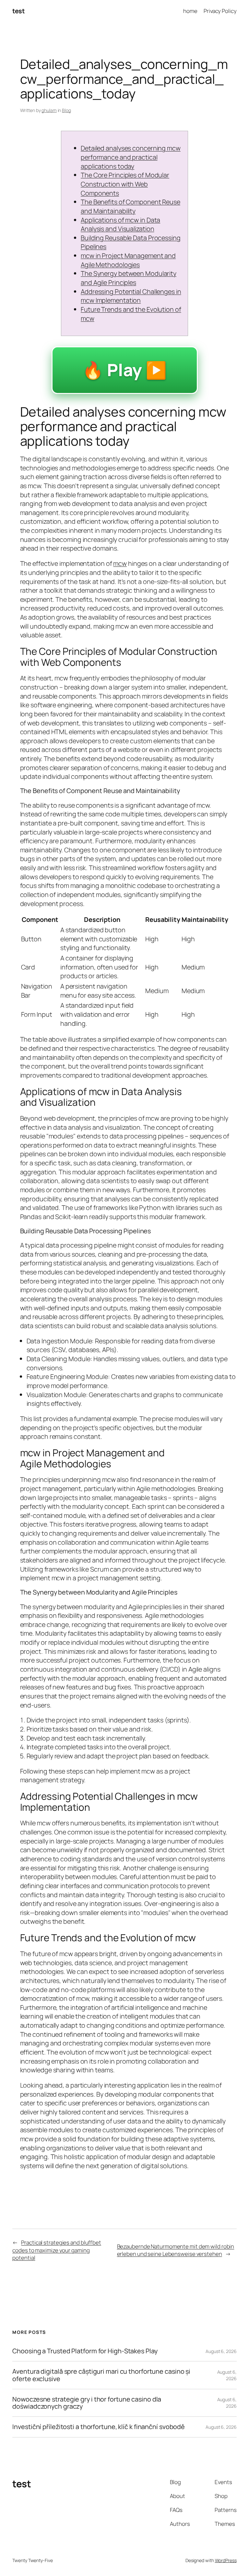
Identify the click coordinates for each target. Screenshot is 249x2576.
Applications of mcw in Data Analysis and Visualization (120, 224)
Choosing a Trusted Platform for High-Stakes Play (85, 2351)
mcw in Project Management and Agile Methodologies (128, 260)
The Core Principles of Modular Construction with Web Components (125, 184)
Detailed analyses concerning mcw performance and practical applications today (131, 157)
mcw (120, 563)
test (18, 11)
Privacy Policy (220, 11)
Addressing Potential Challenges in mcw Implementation (131, 296)
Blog (66, 110)
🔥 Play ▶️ (125, 370)
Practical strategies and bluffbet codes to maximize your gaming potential (57, 2250)
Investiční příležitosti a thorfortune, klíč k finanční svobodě (99, 2427)
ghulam (49, 110)
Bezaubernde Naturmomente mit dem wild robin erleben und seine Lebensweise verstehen (176, 2250)
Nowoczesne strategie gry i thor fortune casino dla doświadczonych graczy (87, 2403)
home (190, 11)
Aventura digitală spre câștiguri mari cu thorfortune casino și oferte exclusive (101, 2375)
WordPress (226, 2560)
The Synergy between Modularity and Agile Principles (129, 278)
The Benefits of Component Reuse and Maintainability (130, 206)
